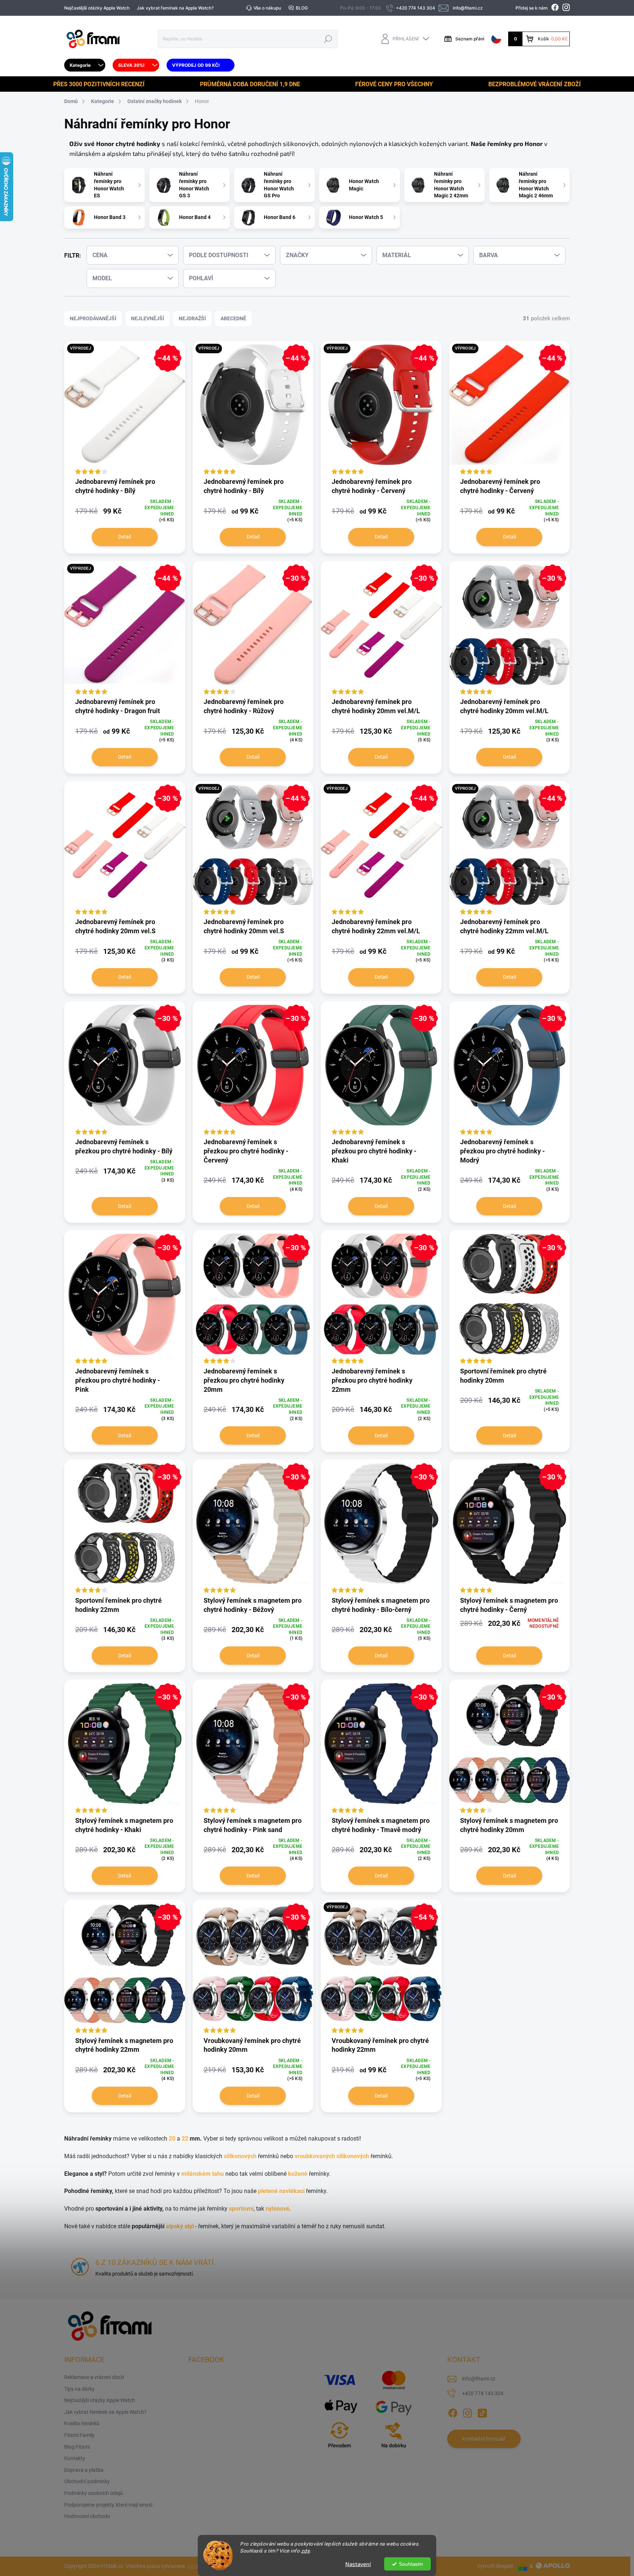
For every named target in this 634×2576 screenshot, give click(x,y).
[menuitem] (85, 65)
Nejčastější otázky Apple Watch (97, 8)
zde (306, 2551)
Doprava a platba (84, 2470)
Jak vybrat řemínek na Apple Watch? (175, 8)
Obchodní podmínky (87, 2481)
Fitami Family (79, 2435)
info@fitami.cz (479, 2379)
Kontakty (75, 2458)
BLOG (302, 8)
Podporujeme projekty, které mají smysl (108, 2505)
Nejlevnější (147, 318)
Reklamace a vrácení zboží (94, 2377)
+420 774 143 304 (483, 2393)
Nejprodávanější (93, 318)
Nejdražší (192, 318)
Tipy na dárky (79, 2389)
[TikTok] (482, 2412)
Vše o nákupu (267, 8)
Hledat (328, 39)
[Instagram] (467, 2412)
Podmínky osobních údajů (94, 2493)
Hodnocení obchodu (87, 2516)
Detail (125, 537)
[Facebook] (453, 2412)
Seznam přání (470, 39)
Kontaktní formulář (484, 2439)
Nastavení (358, 2564)
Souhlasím (411, 2564)
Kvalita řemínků (82, 2423)
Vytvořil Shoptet (495, 2566)
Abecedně (233, 318)
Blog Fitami (77, 2447)
